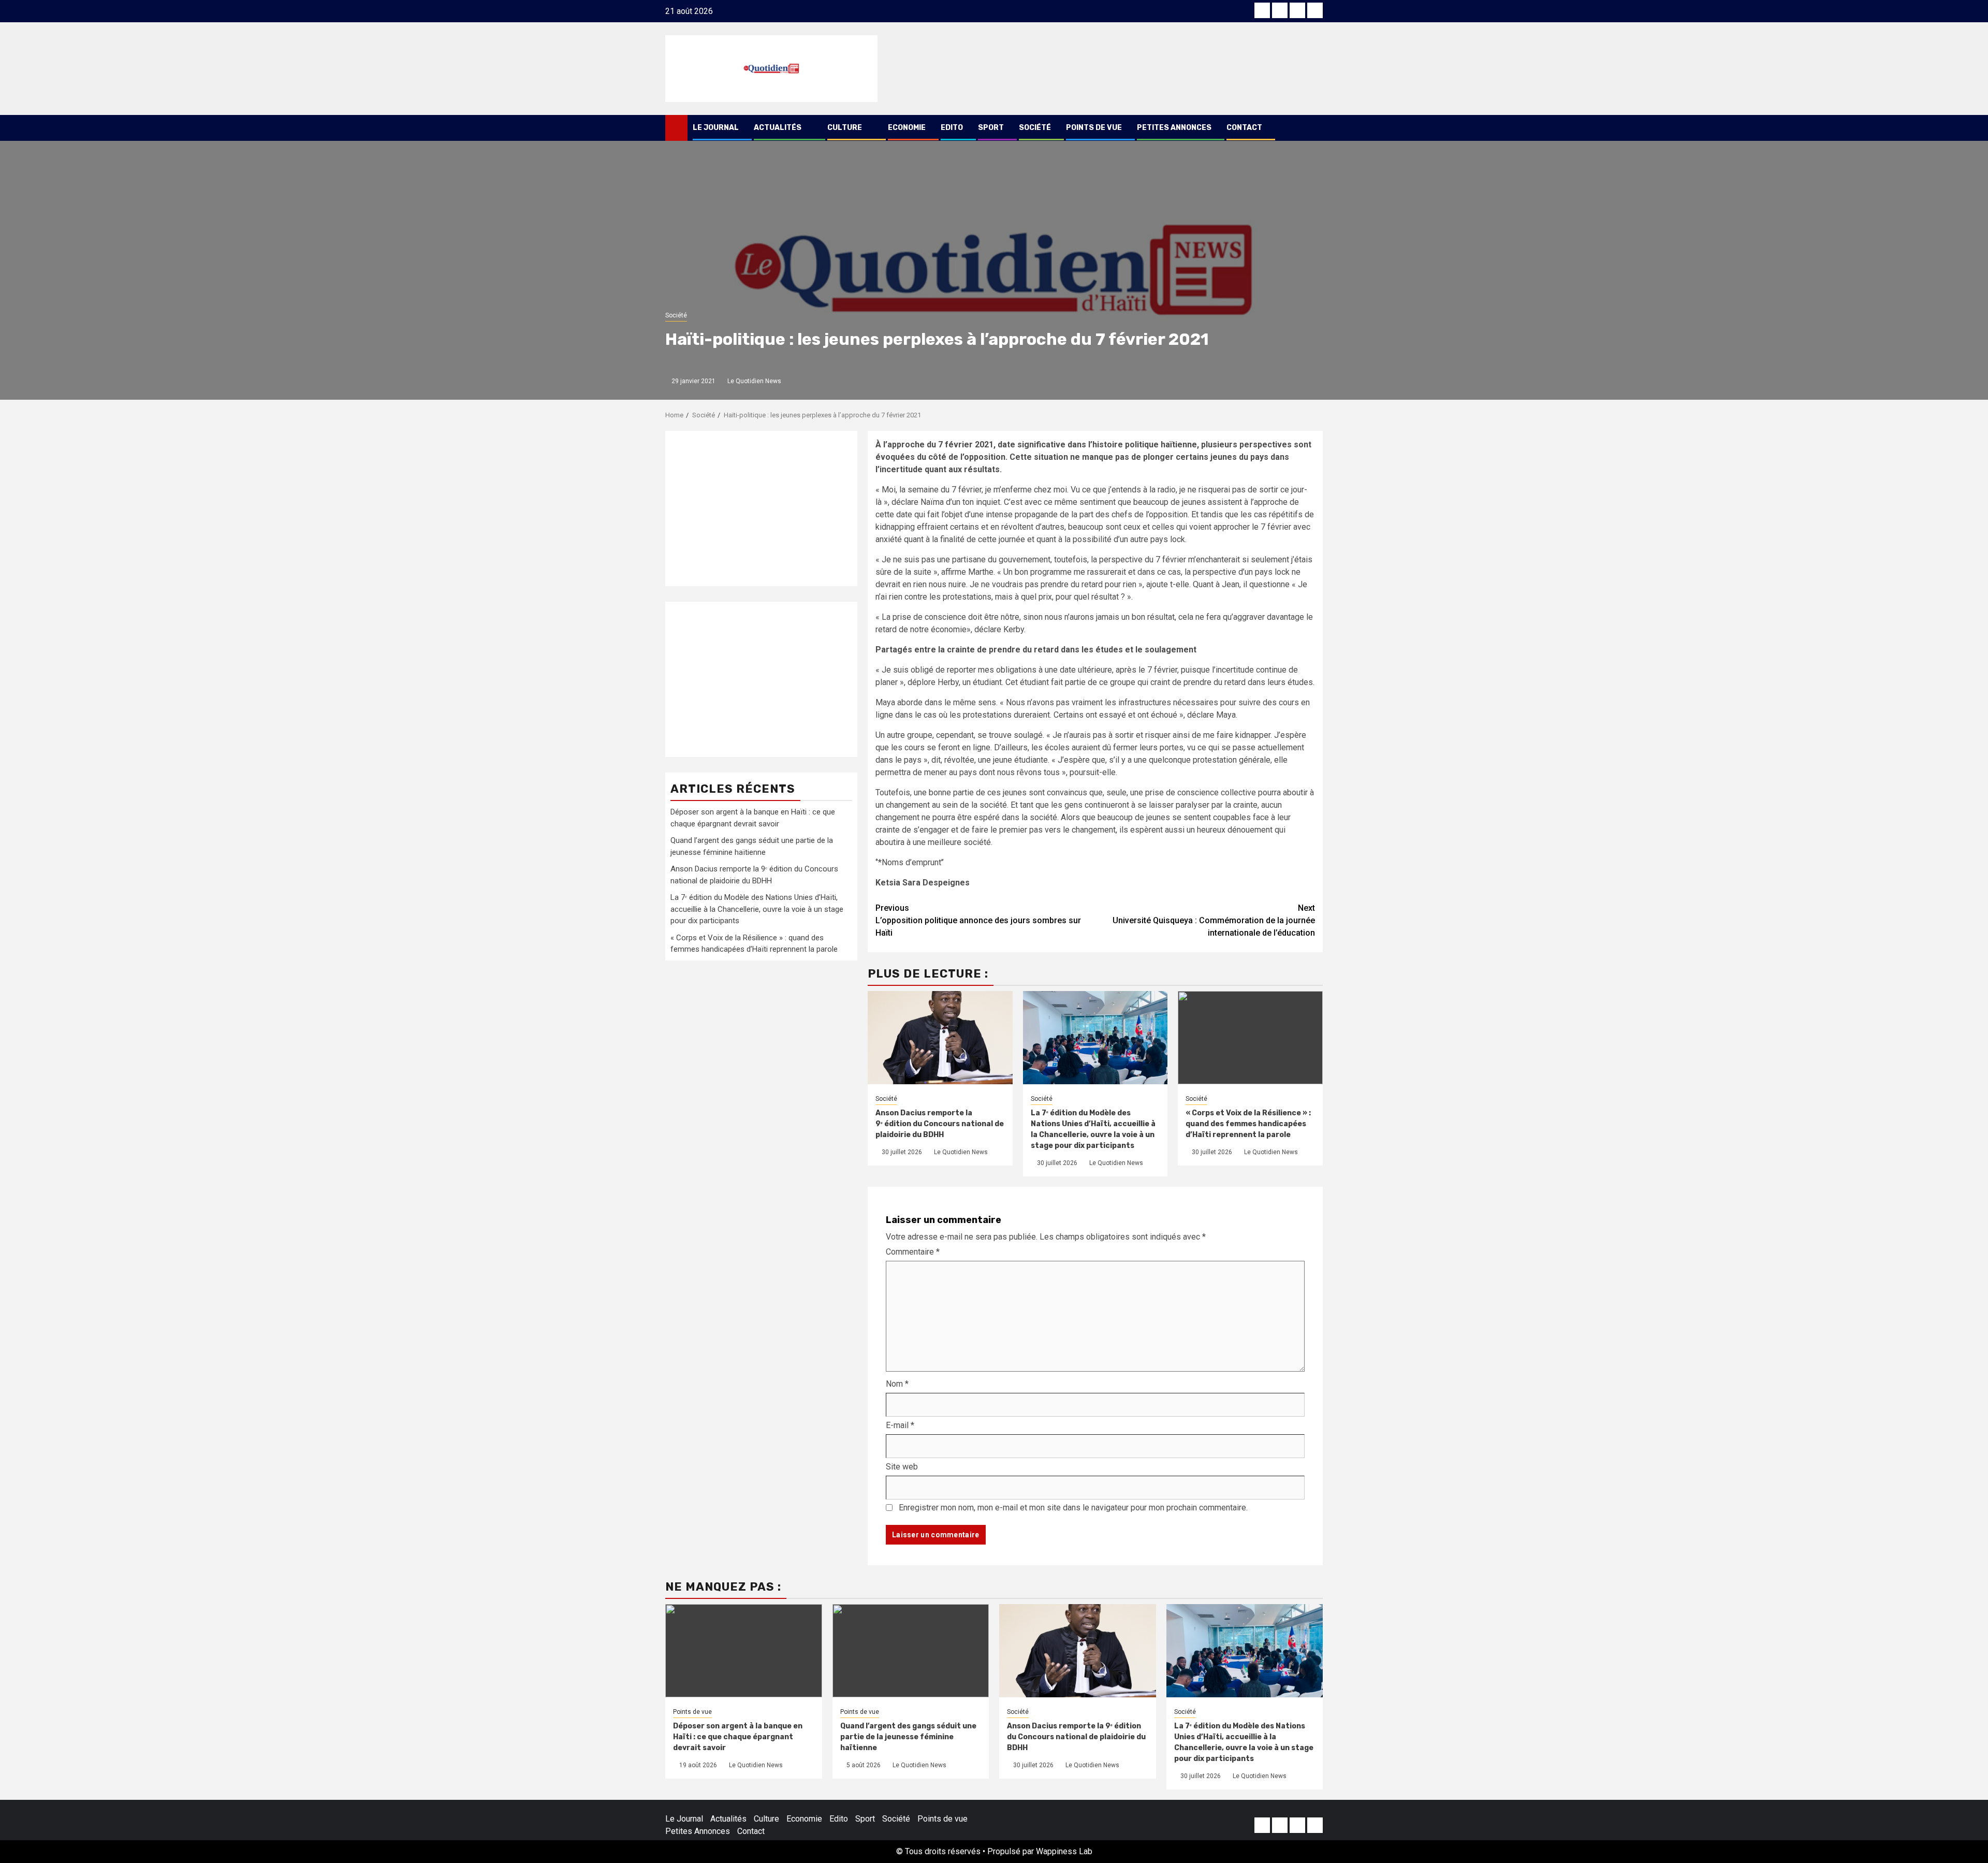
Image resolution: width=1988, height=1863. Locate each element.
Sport (991, 128)
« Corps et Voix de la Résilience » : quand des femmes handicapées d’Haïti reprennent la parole (1248, 1124)
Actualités (778, 128)
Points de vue (1094, 128)
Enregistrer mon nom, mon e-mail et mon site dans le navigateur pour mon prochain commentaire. (1073, 1508)
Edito (952, 128)
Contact (1244, 128)
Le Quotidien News (754, 381)
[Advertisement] (761, 508)
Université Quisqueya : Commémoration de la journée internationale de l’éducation (1214, 920)
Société (1035, 128)
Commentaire (913, 1252)
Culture (845, 128)
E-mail (900, 1425)
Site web (902, 1467)
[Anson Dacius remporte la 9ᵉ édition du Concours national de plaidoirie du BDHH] (1078, 1651)
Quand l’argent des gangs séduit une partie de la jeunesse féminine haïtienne (908, 1737)
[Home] (676, 127)
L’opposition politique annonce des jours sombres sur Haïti (978, 920)
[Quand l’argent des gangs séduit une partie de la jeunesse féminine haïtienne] (911, 1651)
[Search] (1315, 128)
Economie (907, 128)
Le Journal (716, 128)
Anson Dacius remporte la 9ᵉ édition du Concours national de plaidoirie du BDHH (940, 1124)
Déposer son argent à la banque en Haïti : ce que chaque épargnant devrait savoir (738, 1737)
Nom (897, 1384)
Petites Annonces (1174, 128)
